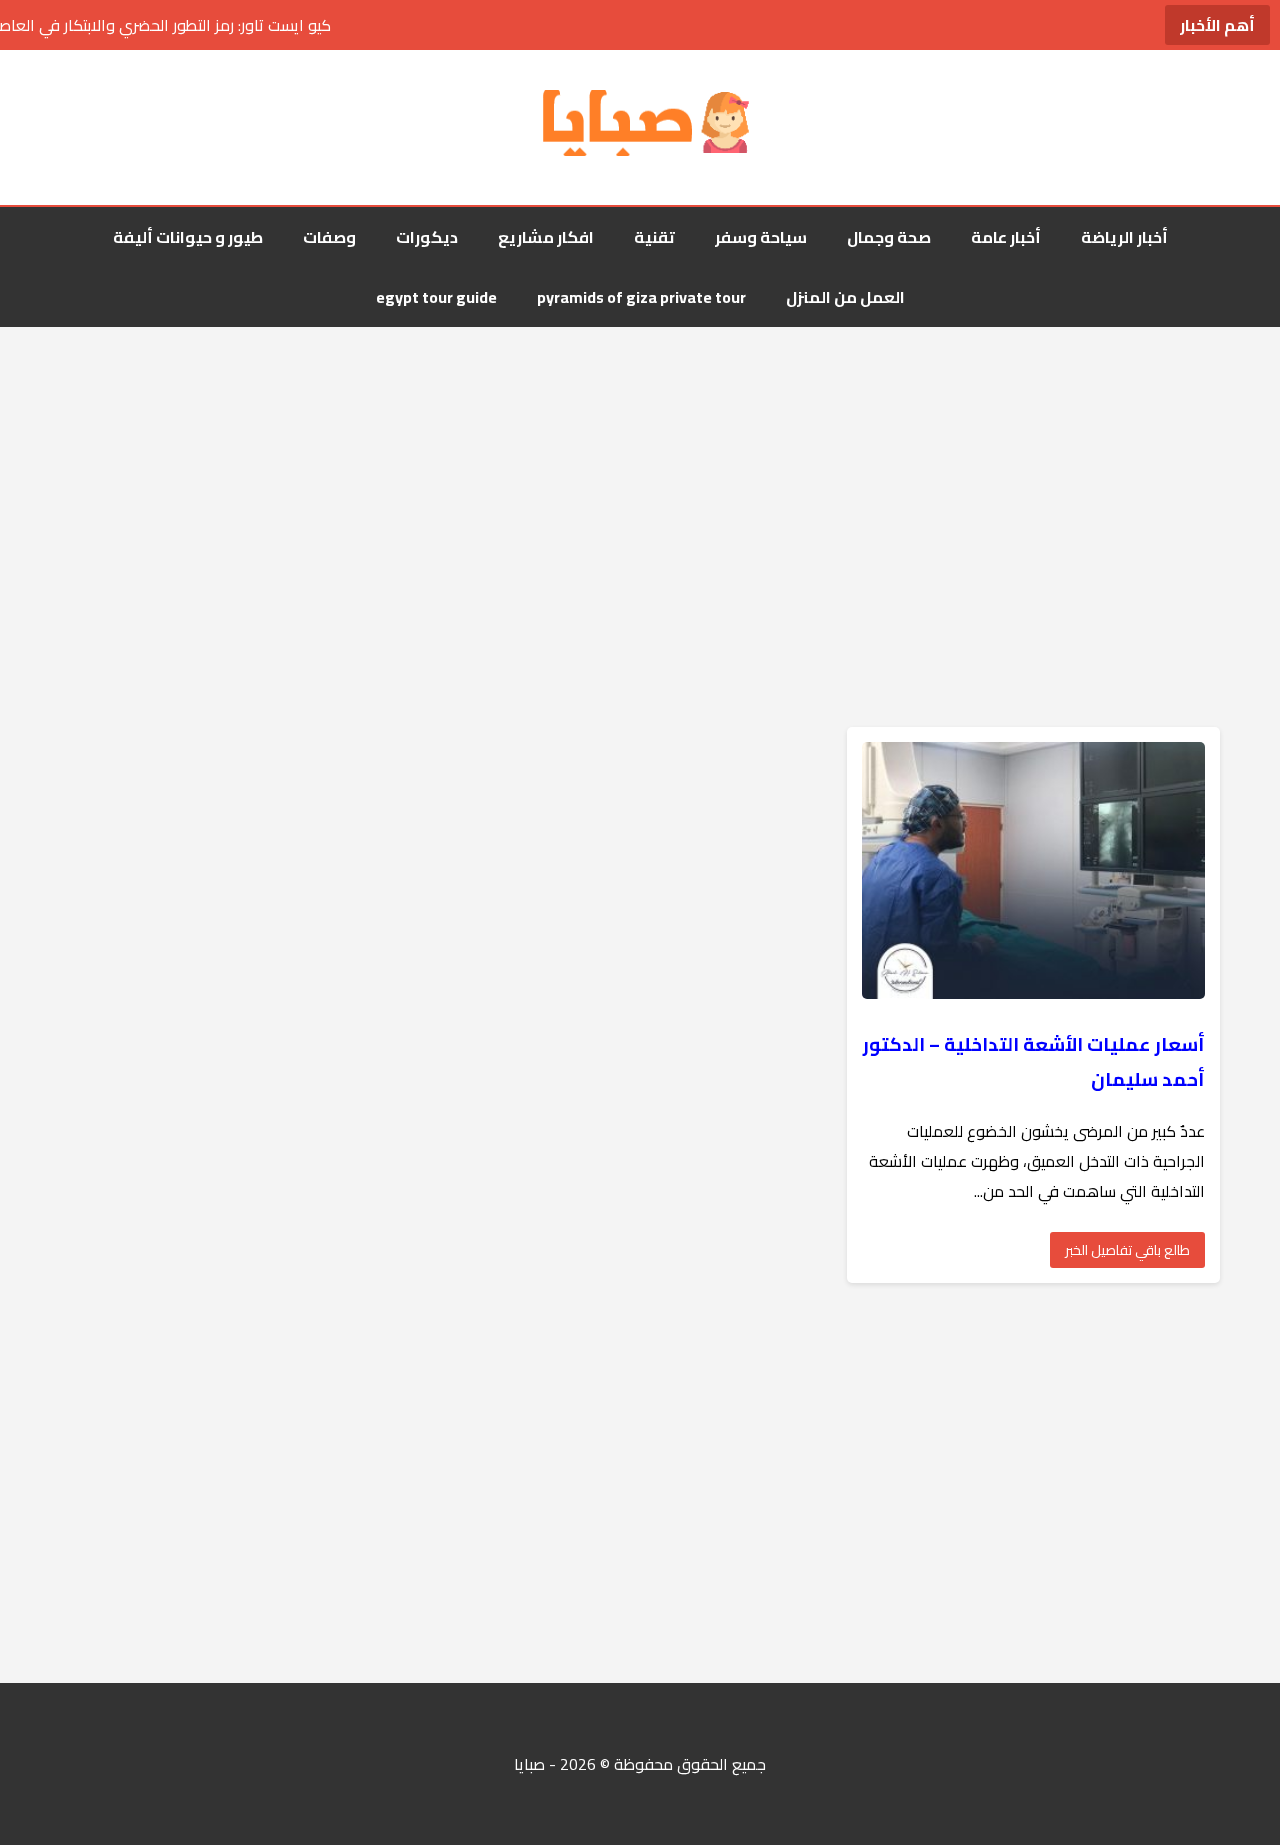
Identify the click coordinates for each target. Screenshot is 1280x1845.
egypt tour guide (436, 297)
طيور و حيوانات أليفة (188, 237)
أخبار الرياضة (1124, 237)
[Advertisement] (640, 487)
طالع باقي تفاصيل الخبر (1127, 1250)
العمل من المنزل (845, 297)
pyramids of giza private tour (641, 297)
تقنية (654, 237)
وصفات (329, 237)
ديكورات (427, 237)
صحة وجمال (889, 237)
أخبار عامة (1006, 237)
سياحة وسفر (761, 237)
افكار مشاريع (546, 237)
